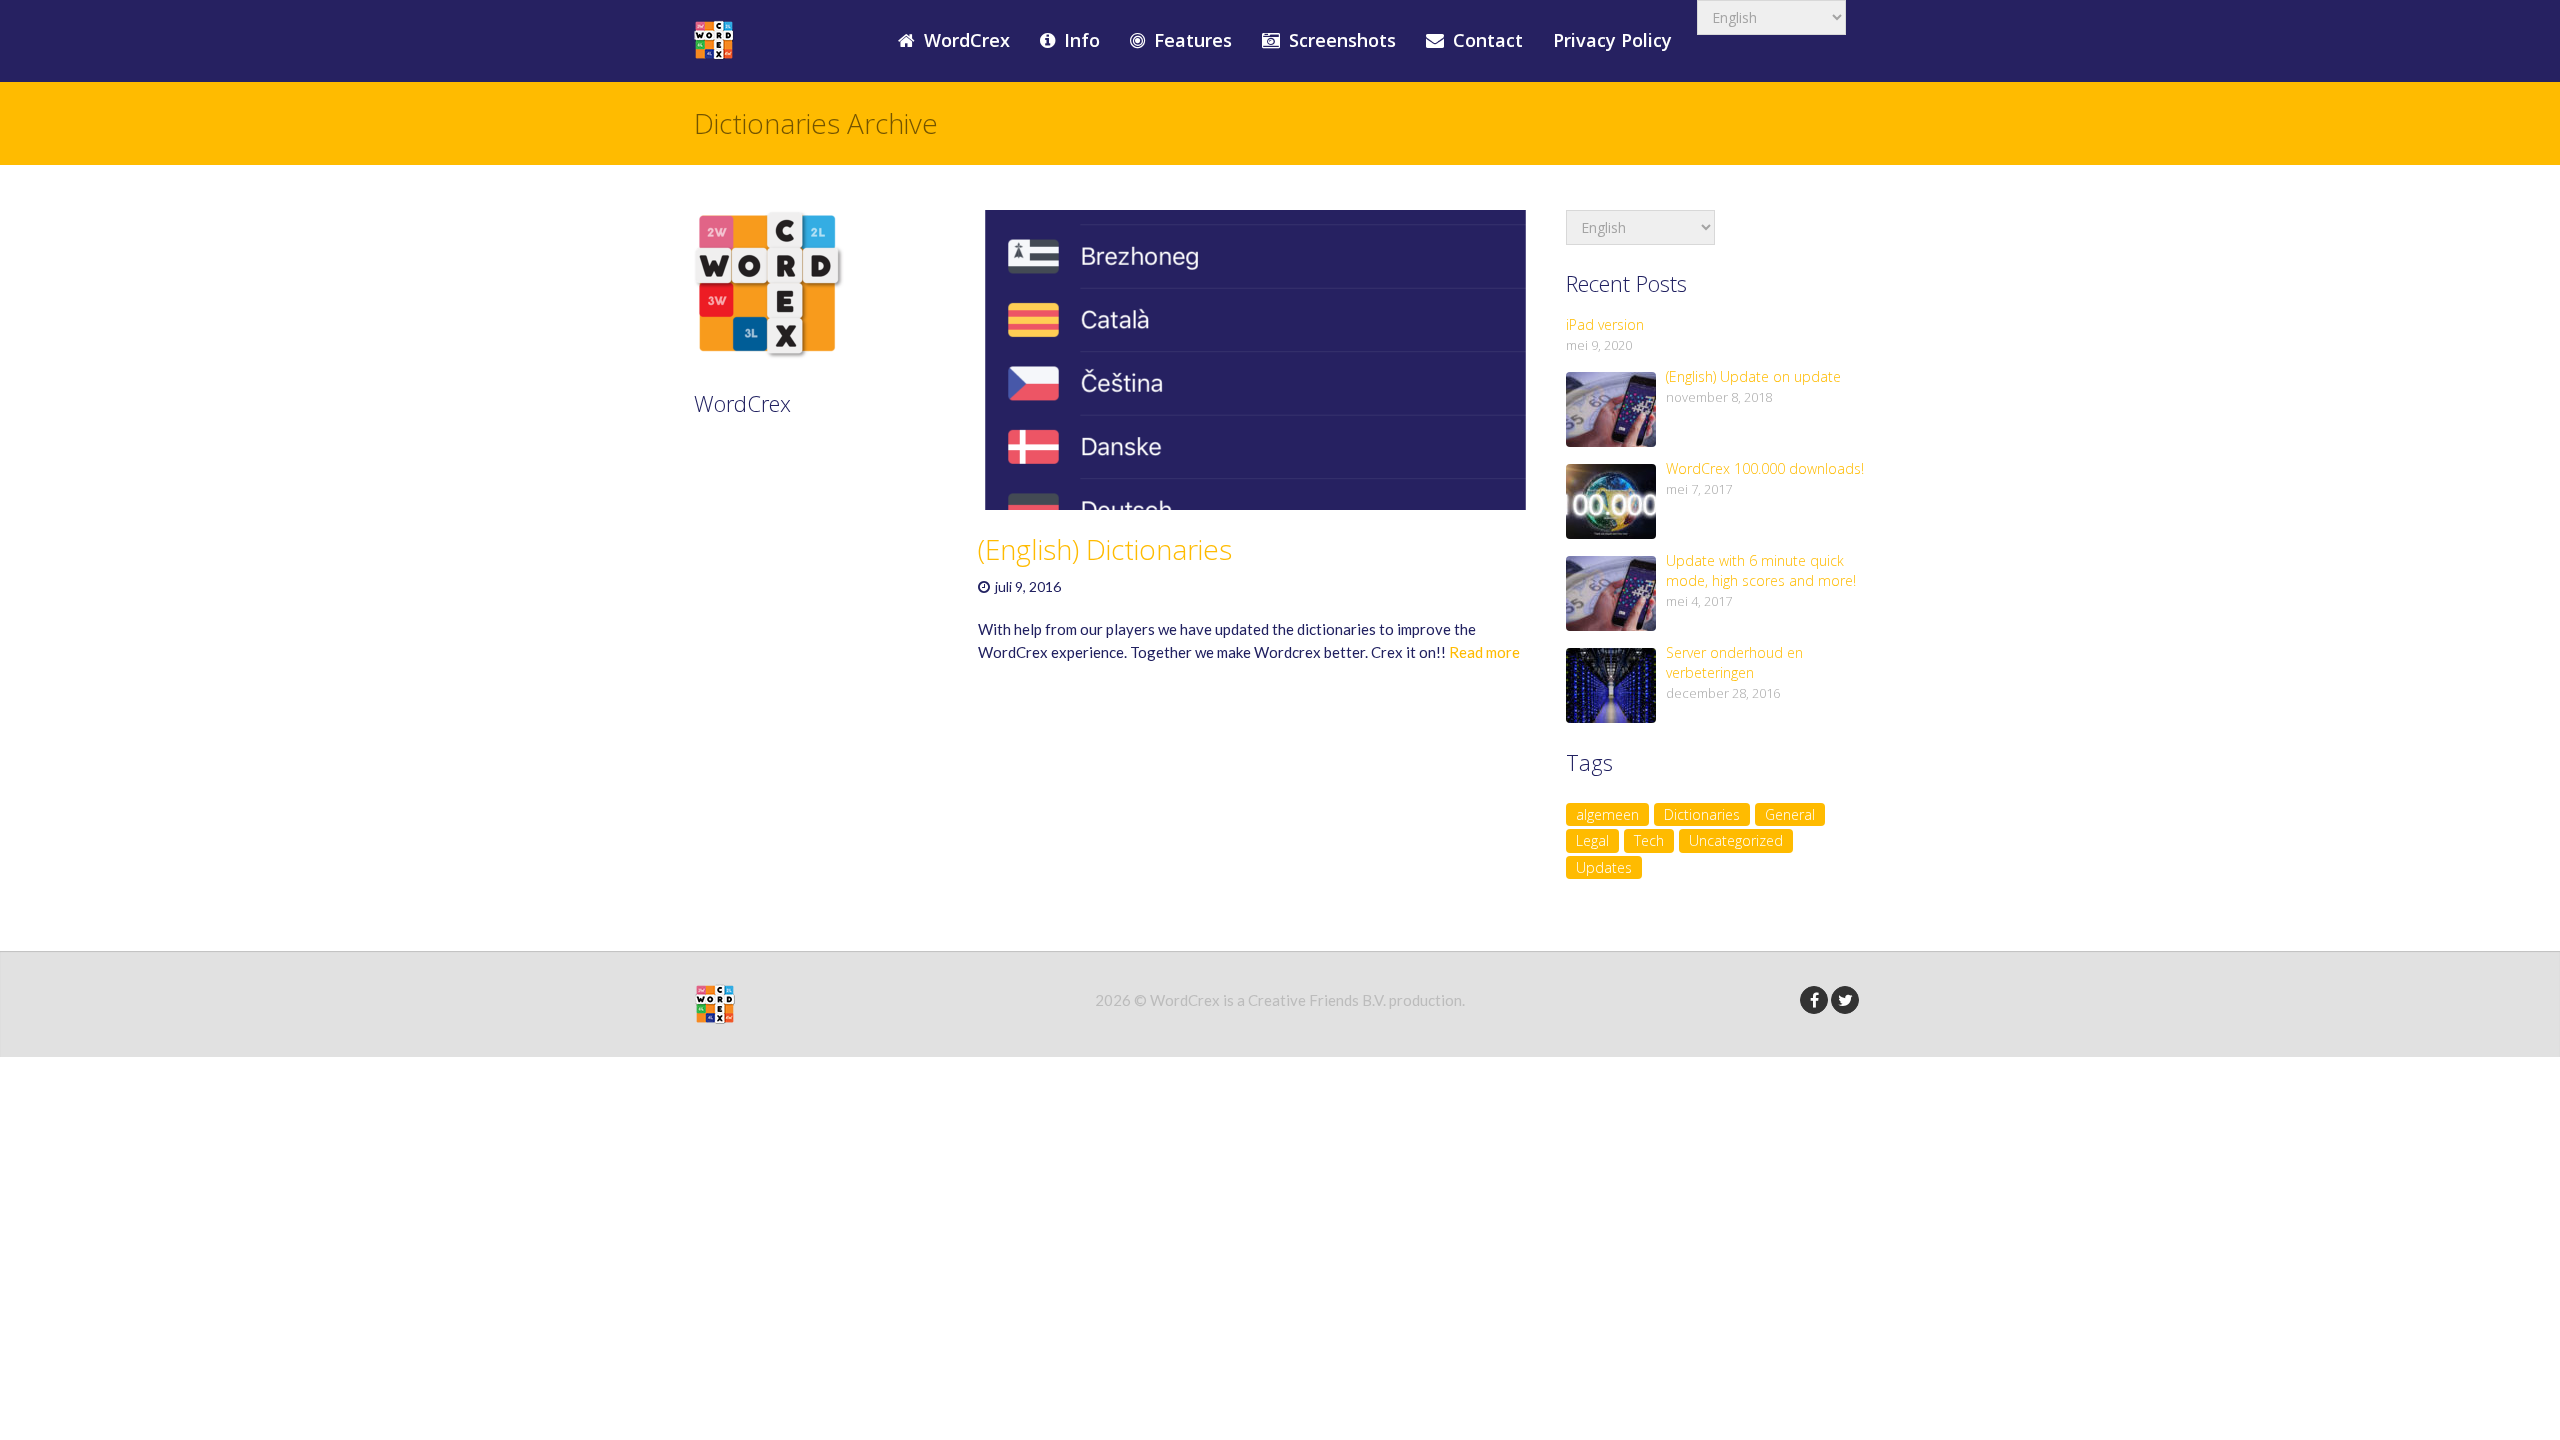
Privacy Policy (1612, 40)
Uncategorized (1736, 840)
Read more (1484, 652)
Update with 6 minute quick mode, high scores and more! (1761, 570)
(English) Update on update (1753, 376)
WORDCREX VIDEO (791, 571)
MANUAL (751, 484)
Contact (1485, 40)
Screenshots (1340, 40)
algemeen (1607, 814)
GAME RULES (768, 455)
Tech (1649, 840)
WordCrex (964, 40)
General (1790, 814)
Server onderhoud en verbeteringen (1734, 662)
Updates (1604, 867)
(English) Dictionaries (1105, 549)
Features (1190, 40)
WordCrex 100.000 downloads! (1765, 468)
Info (1079, 40)
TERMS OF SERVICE (794, 513)
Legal (1592, 840)
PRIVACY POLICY (781, 542)
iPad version (1605, 324)
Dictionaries (1702, 814)
